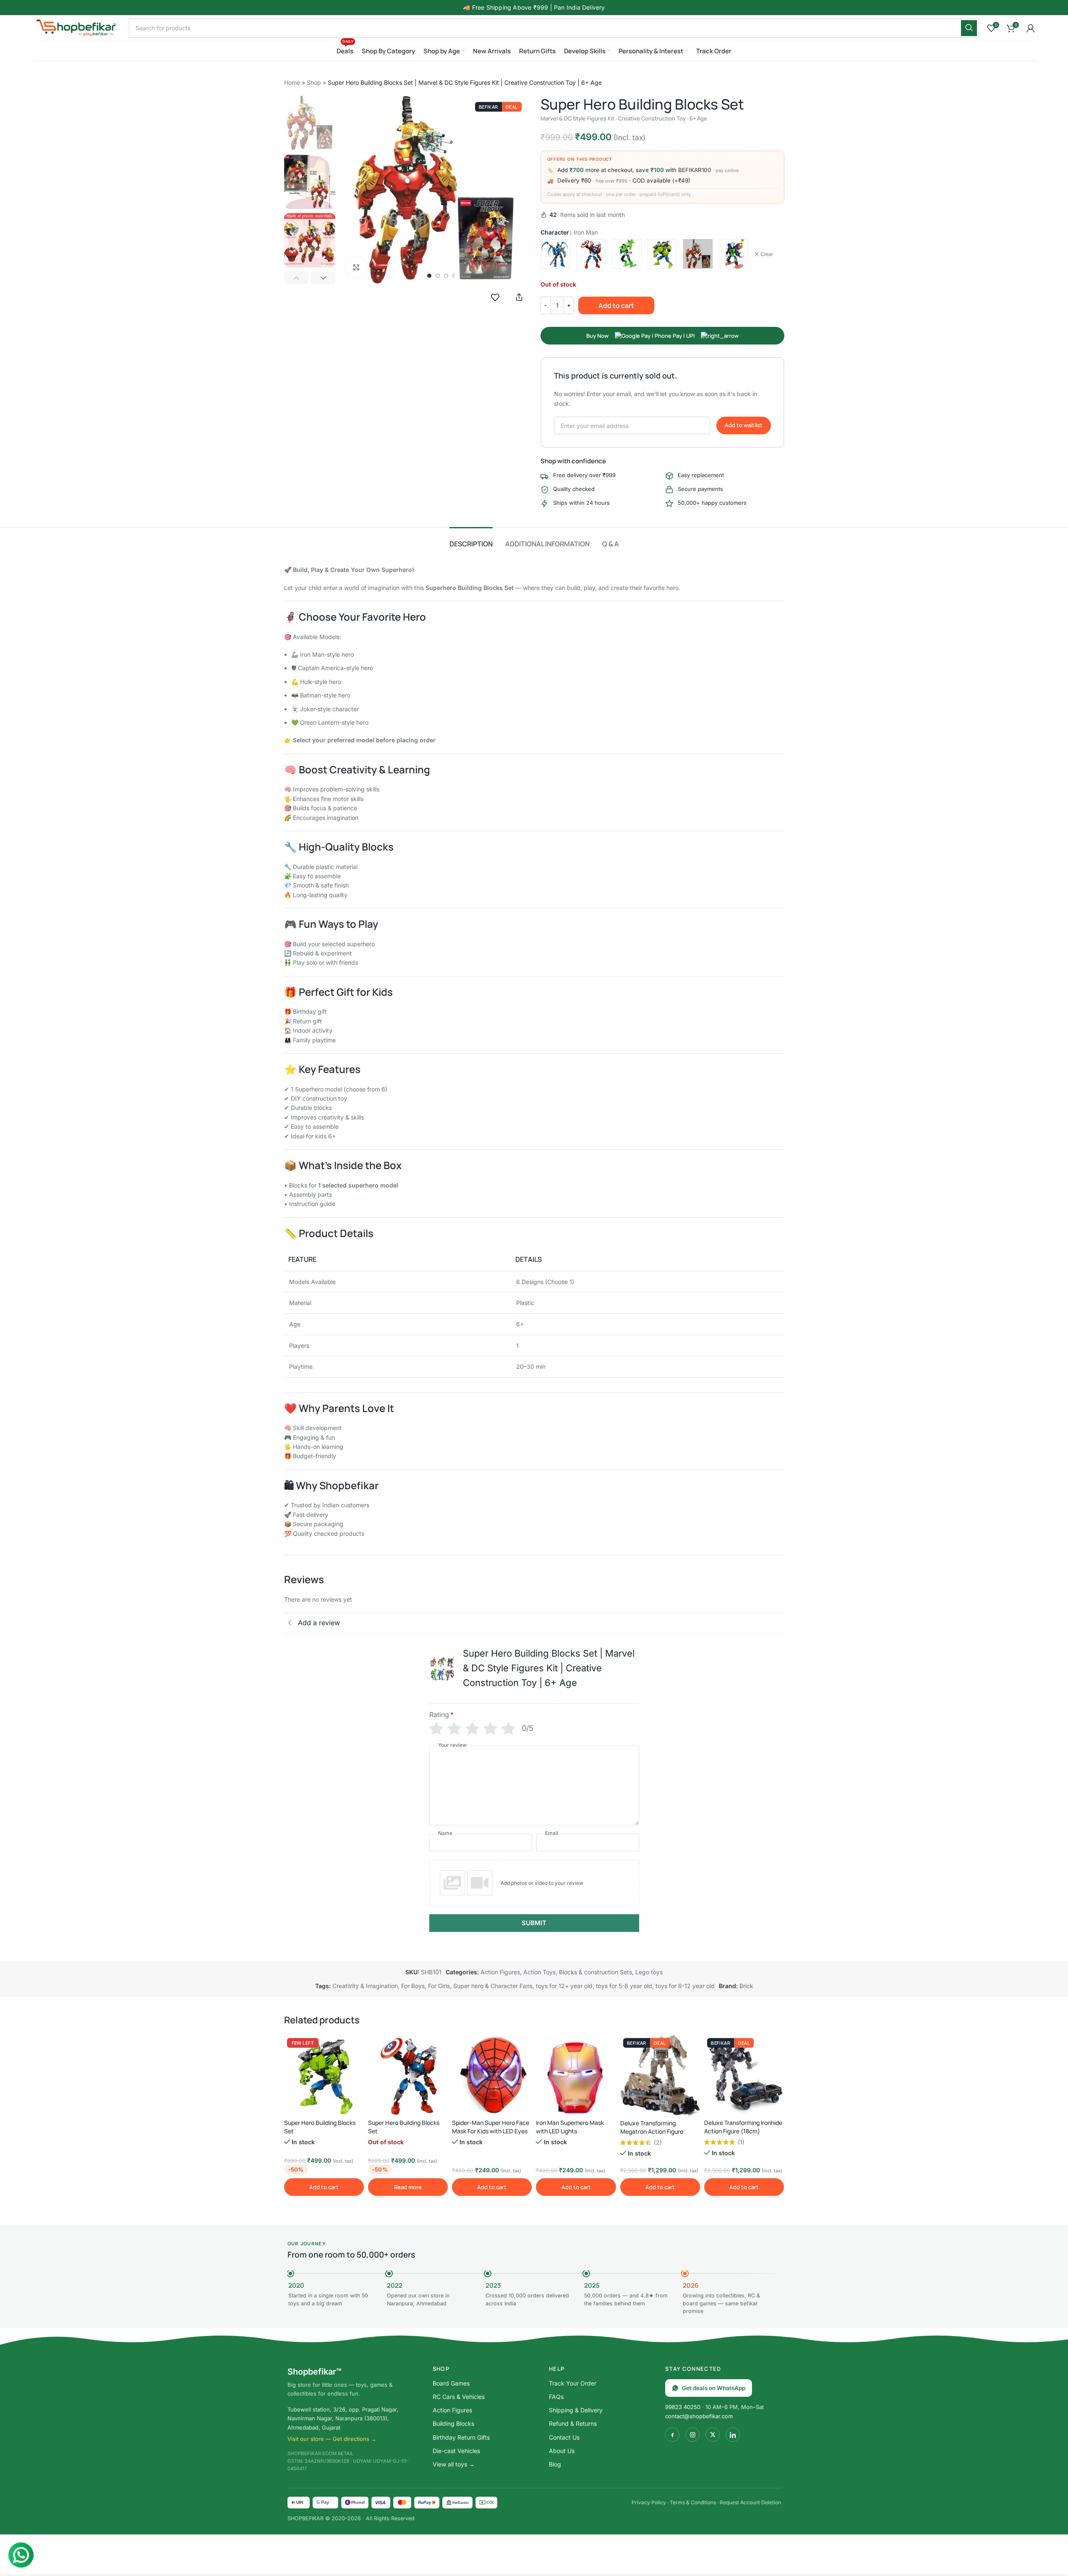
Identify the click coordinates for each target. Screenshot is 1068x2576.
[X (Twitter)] (713, 2435)
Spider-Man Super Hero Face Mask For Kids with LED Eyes (491, 2127)
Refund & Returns (573, 2423)
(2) (658, 2143)
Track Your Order (573, 2383)
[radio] (555, 254)
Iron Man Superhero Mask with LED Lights (570, 2127)
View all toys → (454, 2464)
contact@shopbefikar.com (699, 2416)
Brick (746, 1986)
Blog (555, 2464)
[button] (296, 278)
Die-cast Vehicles (456, 2451)
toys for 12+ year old (564, 1986)
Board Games (451, 2383)
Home (292, 82)
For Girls (439, 1986)
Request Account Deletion (750, 2502)
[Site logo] (77, 27)
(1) (741, 2142)
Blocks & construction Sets (595, 1972)
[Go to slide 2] (438, 276)
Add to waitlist (744, 425)
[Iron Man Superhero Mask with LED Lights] (576, 2075)
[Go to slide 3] (446, 276)
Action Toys (539, 1972)
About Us (562, 2451)
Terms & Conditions (693, 2502)
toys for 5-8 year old (624, 1986)
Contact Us (564, 2437)
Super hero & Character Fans (493, 1986)
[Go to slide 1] (429, 276)
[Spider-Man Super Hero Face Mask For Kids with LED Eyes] (492, 2075)
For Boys (413, 1986)
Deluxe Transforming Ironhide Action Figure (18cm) (743, 2127)
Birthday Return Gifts (461, 2437)
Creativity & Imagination (365, 1986)
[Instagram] (692, 2435)
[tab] (471, 540)
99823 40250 (683, 2407)
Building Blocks (453, 2423)
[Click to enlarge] (356, 267)
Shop (314, 82)
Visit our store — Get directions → (332, 2439)
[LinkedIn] (733, 2435)
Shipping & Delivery (576, 2410)
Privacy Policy (649, 2502)
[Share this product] (519, 297)
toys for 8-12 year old (685, 1986)
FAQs (556, 2397)
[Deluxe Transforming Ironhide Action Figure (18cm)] (744, 2075)
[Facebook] (672, 2435)
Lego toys (649, 1972)
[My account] (1031, 28)
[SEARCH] (969, 28)
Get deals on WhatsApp (714, 2388)
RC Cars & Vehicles (459, 2397)
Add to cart (616, 305)
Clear (767, 254)
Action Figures (500, 1972)
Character (555, 232)
